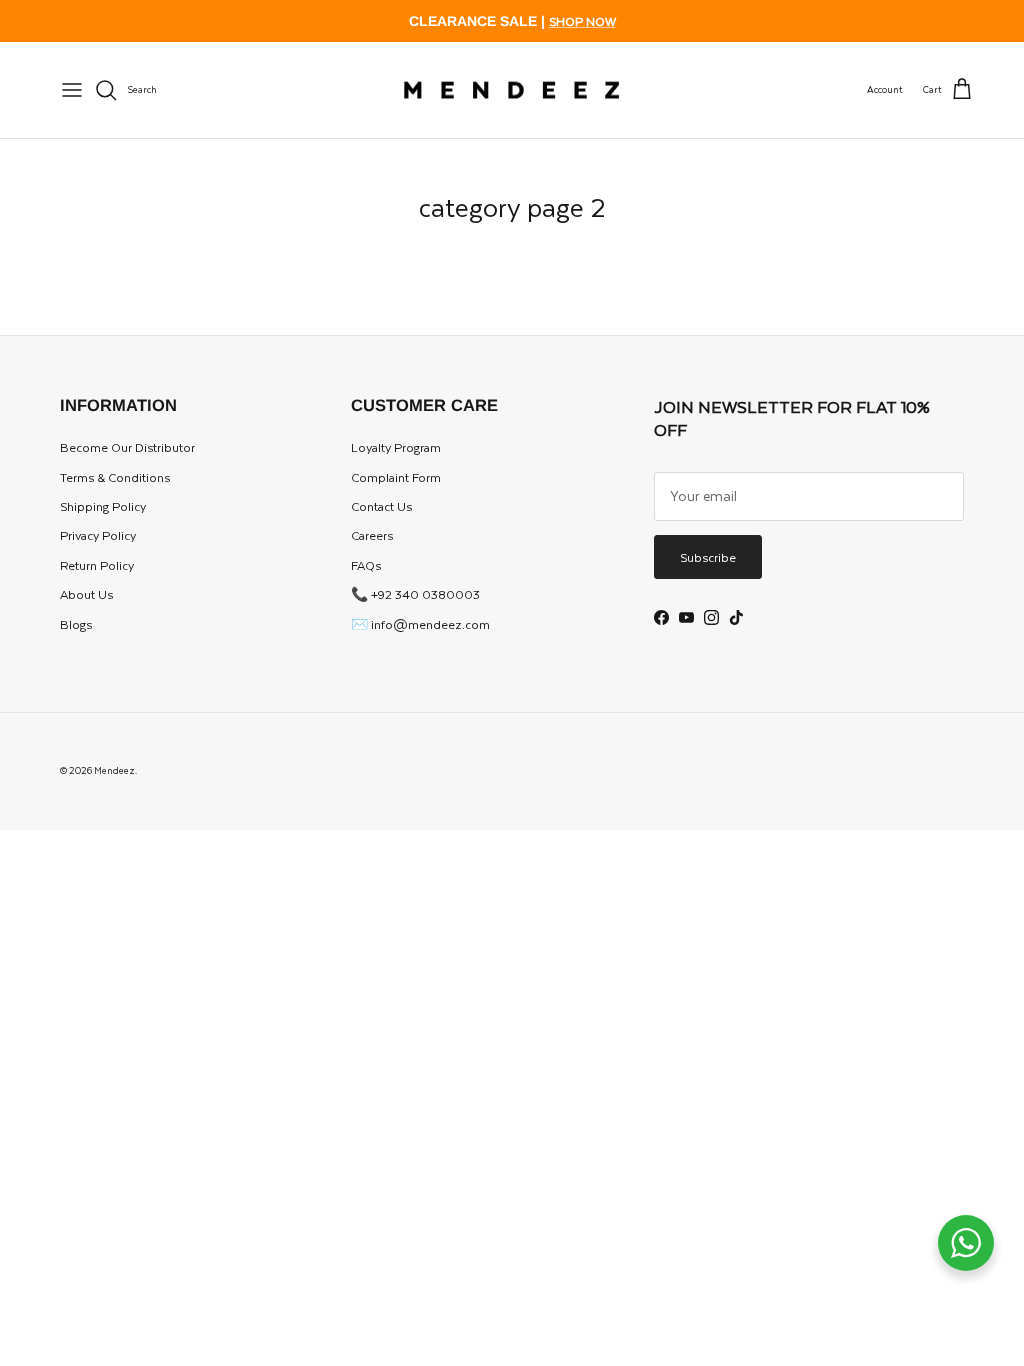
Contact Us (381, 506)
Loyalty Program (396, 447)
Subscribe (708, 557)
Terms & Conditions (115, 477)
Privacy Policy (98, 535)
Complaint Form (396, 477)
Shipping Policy (103, 506)
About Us (86, 594)
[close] (72, 90)
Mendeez (114, 770)
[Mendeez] (511, 90)
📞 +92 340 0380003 (415, 594)
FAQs (366, 565)
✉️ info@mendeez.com (420, 624)
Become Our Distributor (127, 447)
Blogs (76, 624)
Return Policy (97, 565)
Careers (372, 535)
